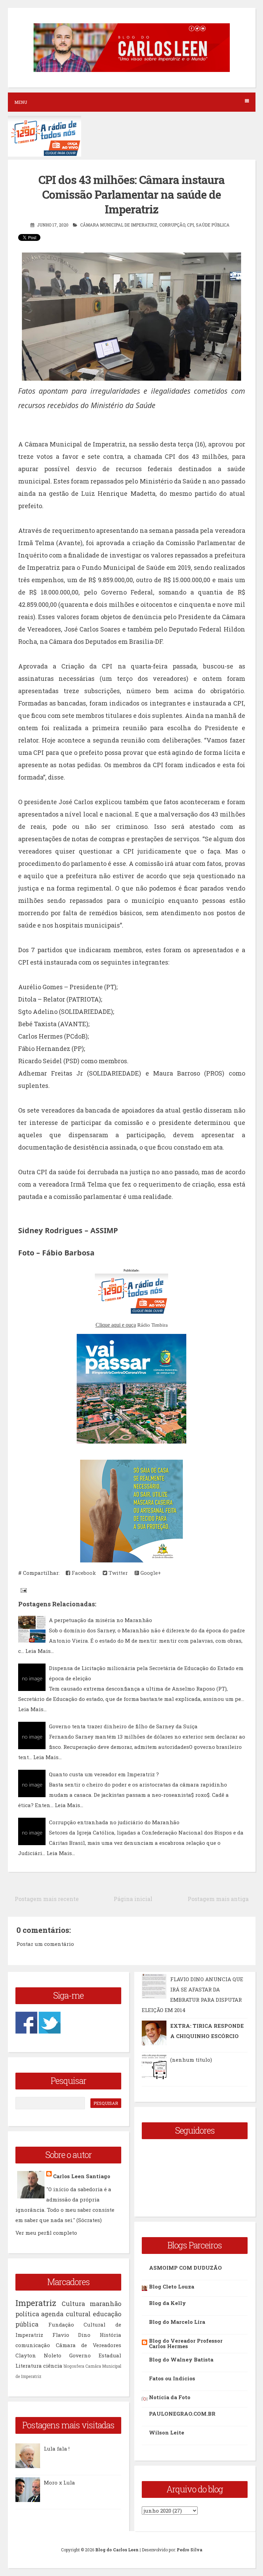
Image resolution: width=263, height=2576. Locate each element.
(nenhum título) (191, 2060)
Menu (21, 102)
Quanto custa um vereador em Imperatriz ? (104, 1774)
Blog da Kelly (167, 2303)
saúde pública (213, 225)
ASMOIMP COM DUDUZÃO (185, 2268)
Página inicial (133, 1899)
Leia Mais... (40, 1651)
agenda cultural (66, 2314)
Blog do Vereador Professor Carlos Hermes (186, 2343)
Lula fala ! (57, 2449)
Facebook (83, 1573)
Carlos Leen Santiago (82, 2176)
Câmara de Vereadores (89, 2345)
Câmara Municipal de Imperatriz (119, 225)
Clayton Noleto (38, 2355)
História (110, 2335)
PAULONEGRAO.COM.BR (182, 2414)
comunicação (33, 2345)
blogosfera (74, 2366)
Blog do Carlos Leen (117, 2550)
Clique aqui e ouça (116, 1325)
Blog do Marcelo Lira (177, 2322)
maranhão (105, 2304)
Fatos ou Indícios (172, 2378)
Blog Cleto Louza (172, 2286)
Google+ (150, 1573)
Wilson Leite (167, 2432)
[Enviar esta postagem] (23, 1590)
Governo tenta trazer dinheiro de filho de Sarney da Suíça (123, 1726)
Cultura (73, 2304)
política (27, 2314)
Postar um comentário (45, 1944)
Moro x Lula (59, 2482)
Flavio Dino (72, 2335)
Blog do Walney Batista (181, 2359)
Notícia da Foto (170, 2397)
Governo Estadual (95, 2355)
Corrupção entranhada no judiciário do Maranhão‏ (114, 1822)
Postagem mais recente (47, 1899)
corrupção (172, 225)
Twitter (117, 1573)
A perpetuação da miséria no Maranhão (101, 1620)
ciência (53, 2366)
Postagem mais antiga (218, 1899)
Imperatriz (36, 2303)
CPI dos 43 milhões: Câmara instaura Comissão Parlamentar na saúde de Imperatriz (131, 194)
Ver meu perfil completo (46, 2233)
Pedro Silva (190, 2550)
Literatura (29, 2366)
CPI (190, 225)
